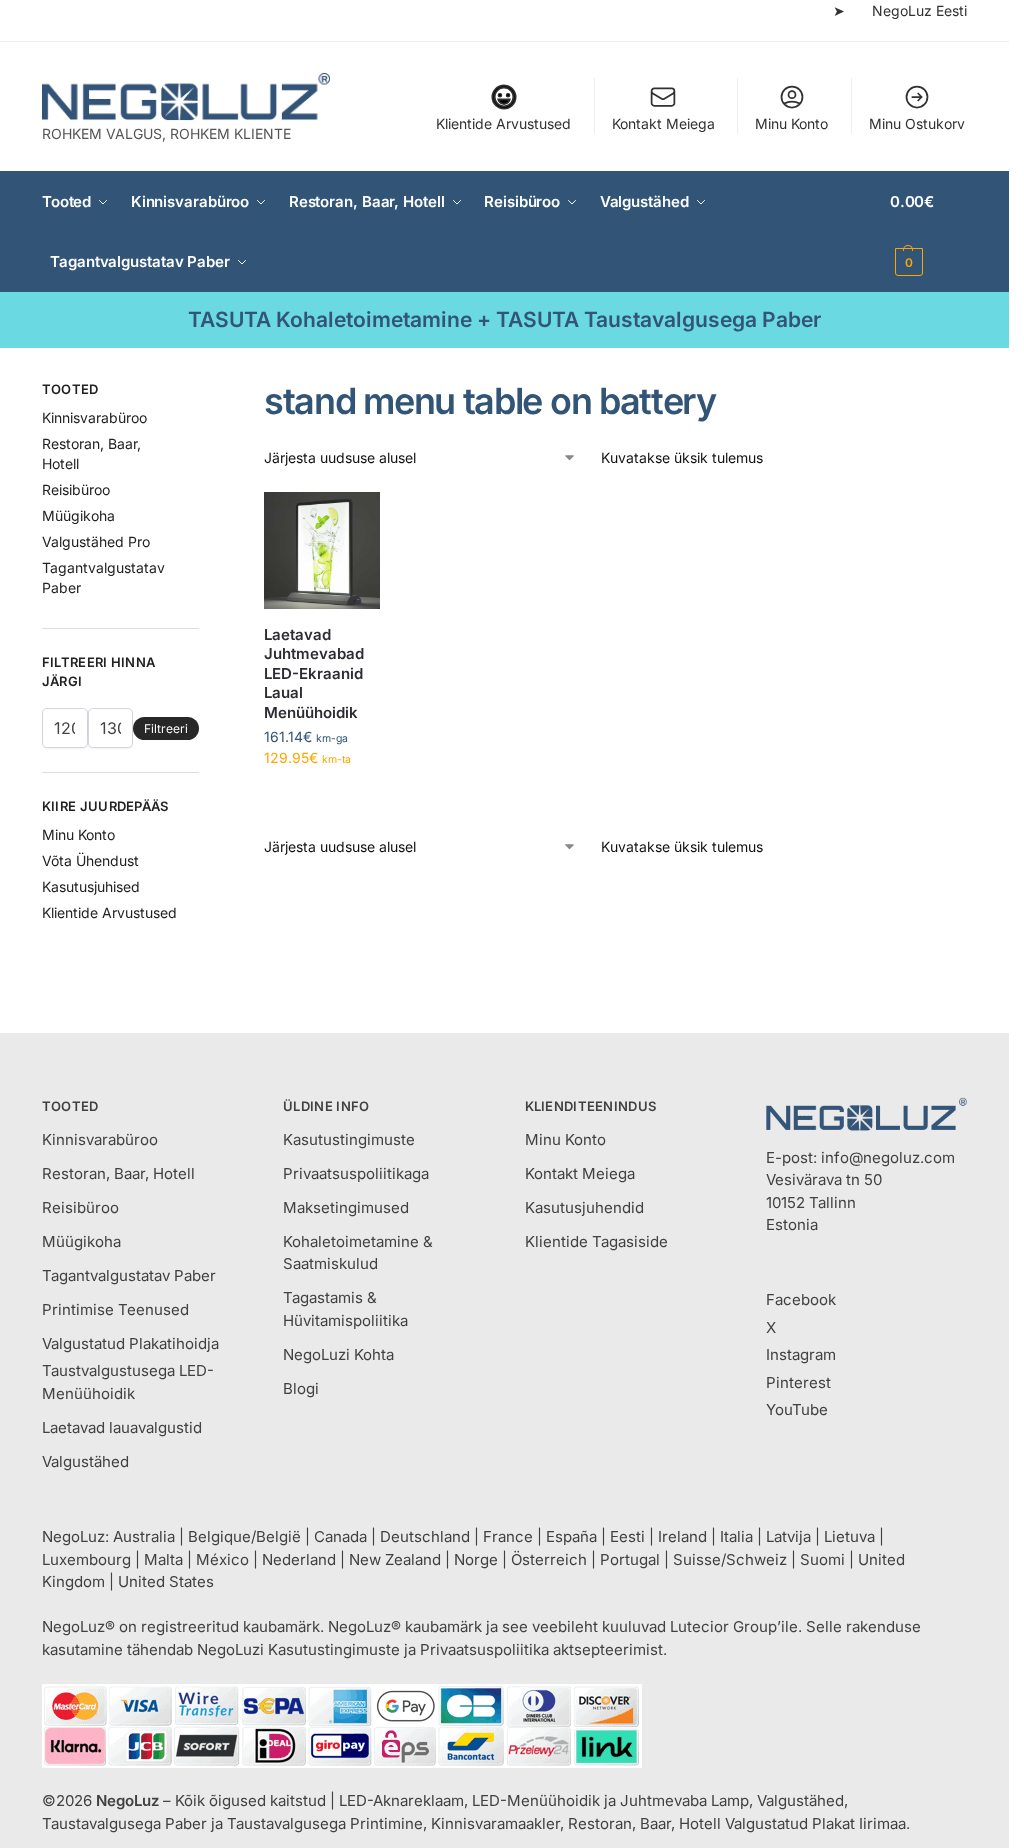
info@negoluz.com (888, 1157)
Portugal (630, 1559)
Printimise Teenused (115, 1309)
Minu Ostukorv (917, 123)
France (508, 1536)
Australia (144, 1536)
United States (166, 1581)
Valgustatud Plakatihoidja (130, 1343)
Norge (476, 1559)
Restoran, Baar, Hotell (118, 1173)
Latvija (788, 1536)
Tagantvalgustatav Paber (129, 1275)
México (222, 1559)
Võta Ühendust (90, 860)
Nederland (299, 1559)
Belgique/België (244, 1536)
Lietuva (849, 1536)
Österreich (549, 1559)
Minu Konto (791, 123)
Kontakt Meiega (663, 123)
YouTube (797, 1409)
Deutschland (425, 1536)
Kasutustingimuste (349, 1139)
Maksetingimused (346, 1207)
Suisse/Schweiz (730, 1559)
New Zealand (395, 1559)
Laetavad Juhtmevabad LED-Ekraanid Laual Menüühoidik (314, 673)
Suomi (822, 1559)
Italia (736, 1536)
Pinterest (798, 1382)
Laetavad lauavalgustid (122, 1427)
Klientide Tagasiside (596, 1241)
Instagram (801, 1354)
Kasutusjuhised (91, 886)
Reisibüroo (76, 489)
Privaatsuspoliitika (484, 1649)
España (571, 1536)
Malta (163, 1559)
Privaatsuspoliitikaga (356, 1173)
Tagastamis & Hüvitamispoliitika (345, 1309)
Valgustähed (85, 1461)
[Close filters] (205, 392)
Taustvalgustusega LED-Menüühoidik (128, 1382)
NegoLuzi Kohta (338, 1354)
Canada (340, 1536)
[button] (928, 232)
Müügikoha (78, 515)
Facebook (801, 1299)
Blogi (301, 1388)
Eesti (627, 1536)
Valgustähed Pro (96, 541)
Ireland (682, 1536)
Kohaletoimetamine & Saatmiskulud (358, 1253)
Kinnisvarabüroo (94, 417)
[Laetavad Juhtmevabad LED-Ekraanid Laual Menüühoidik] (322, 550)
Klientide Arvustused (503, 123)
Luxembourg (86, 1559)
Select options (322, 799)
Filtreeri (166, 728)
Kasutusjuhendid (584, 1207)
